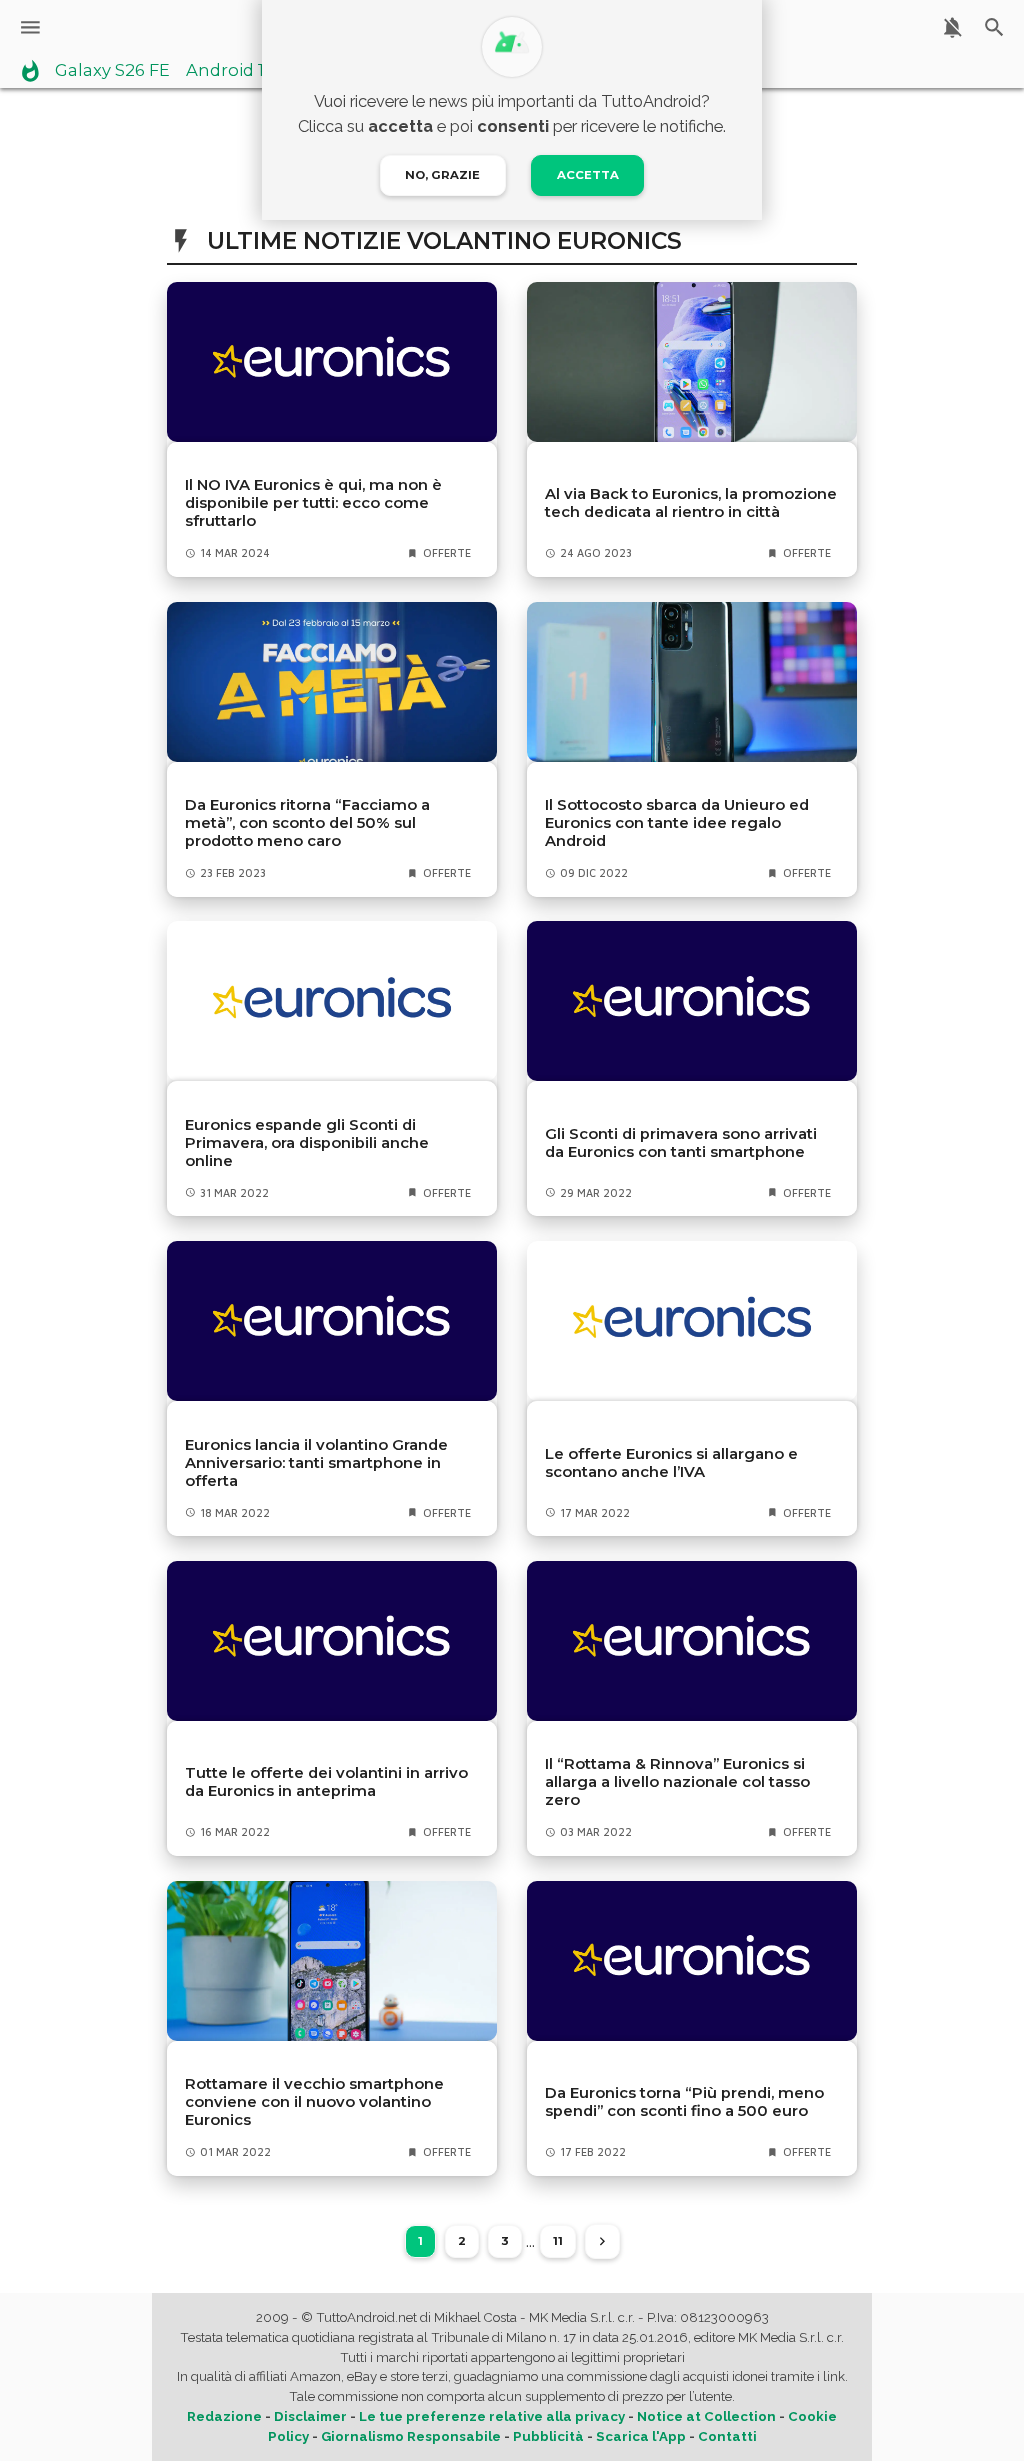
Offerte (447, 553)
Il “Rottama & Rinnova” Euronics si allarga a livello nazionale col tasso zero (677, 1782)
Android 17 (230, 71)
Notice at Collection (706, 2416)
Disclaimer (310, 2416)
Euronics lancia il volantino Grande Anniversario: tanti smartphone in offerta (316, 1463)
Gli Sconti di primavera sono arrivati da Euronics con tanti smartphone (681, 1143)
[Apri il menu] (30, 27)
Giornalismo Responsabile (411, 2436)
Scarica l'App (641, 2436)
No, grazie (442, 175)
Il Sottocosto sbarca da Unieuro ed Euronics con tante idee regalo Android (677, 823)
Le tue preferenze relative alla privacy (492, 2416)
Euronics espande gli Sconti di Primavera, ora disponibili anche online (307, 1143)
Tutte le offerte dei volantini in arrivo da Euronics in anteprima (326, 1782)
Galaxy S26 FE (112, 71)
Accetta (588, 175)
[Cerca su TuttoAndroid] (994, 27)
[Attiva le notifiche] (952, 27)
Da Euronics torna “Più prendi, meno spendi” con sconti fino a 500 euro (684, 2102)
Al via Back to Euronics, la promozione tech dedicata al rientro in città (691, 503)
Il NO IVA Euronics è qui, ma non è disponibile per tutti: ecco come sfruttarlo (313, 503)
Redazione (224, 2416)
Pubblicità (548, 2436)
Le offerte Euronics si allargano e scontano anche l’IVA (671, 1463)
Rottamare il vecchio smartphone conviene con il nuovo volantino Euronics (314, 2102)
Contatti (727, 2436)
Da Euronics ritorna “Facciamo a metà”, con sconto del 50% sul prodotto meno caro (307, 823)
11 (558, 2241)
